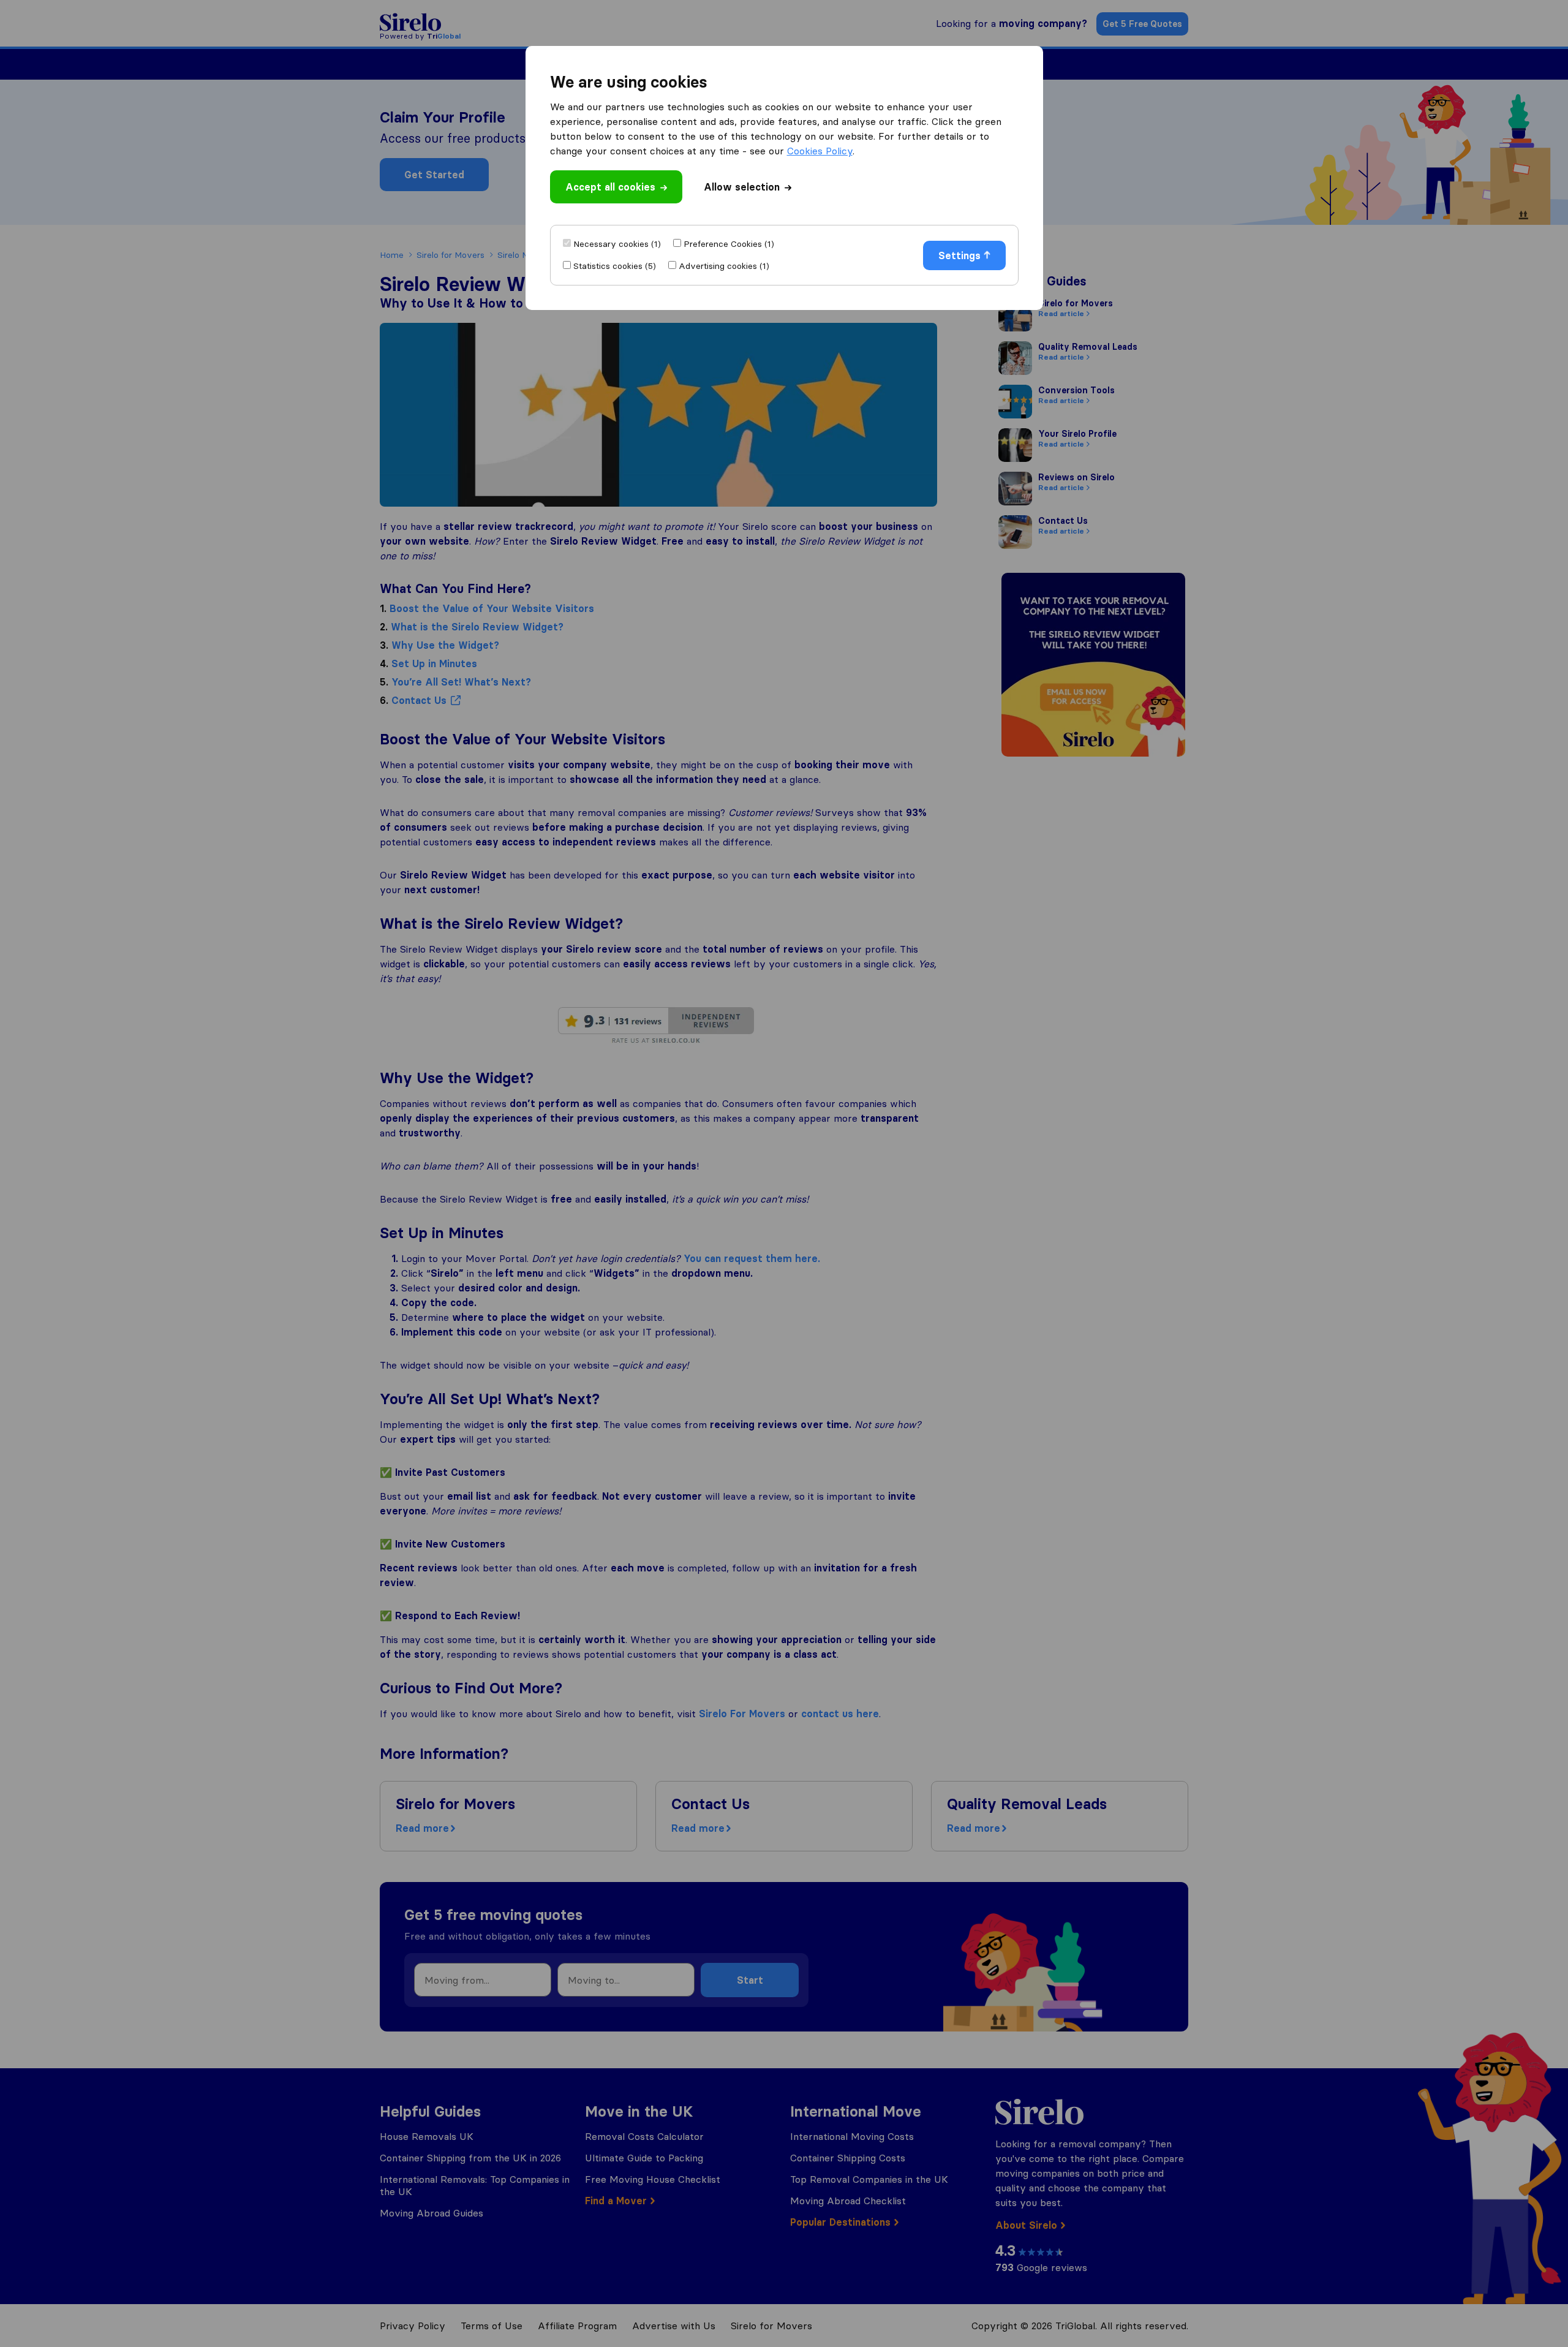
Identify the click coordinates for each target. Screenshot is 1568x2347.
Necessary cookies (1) (617, 244)
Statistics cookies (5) (615, 266)
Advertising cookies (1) (724, 266)
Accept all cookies (610, 187)
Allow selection (742, 187)
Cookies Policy (820, 151)
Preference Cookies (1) (729, 244)
